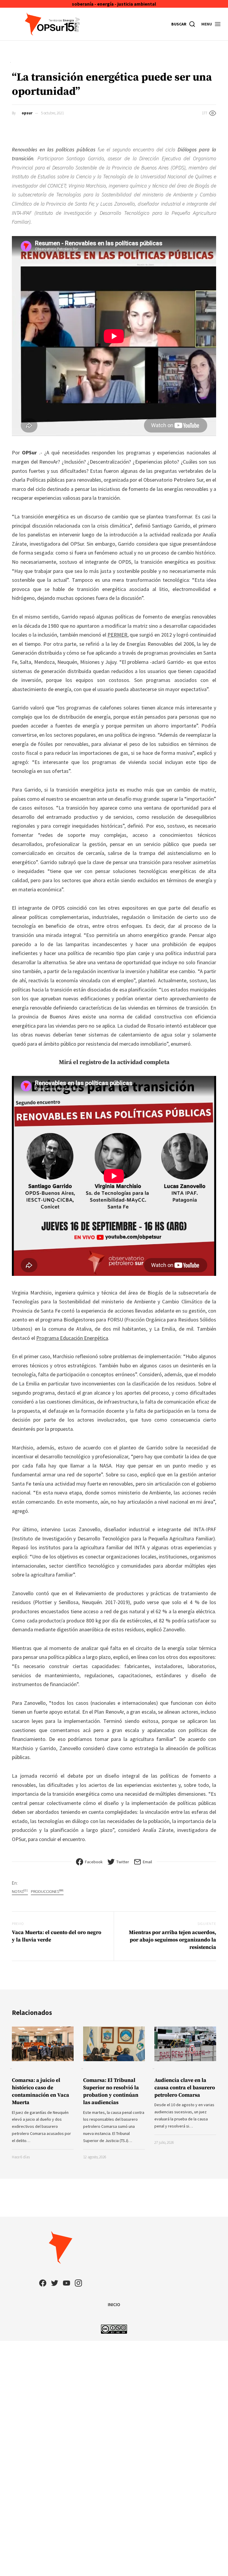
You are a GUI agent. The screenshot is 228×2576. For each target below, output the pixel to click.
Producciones (47, 1891)
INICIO (114, 2304)
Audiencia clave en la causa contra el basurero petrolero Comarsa (185, 2088)
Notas (20, 1891)
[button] (211, 24)
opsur (27, 113)
